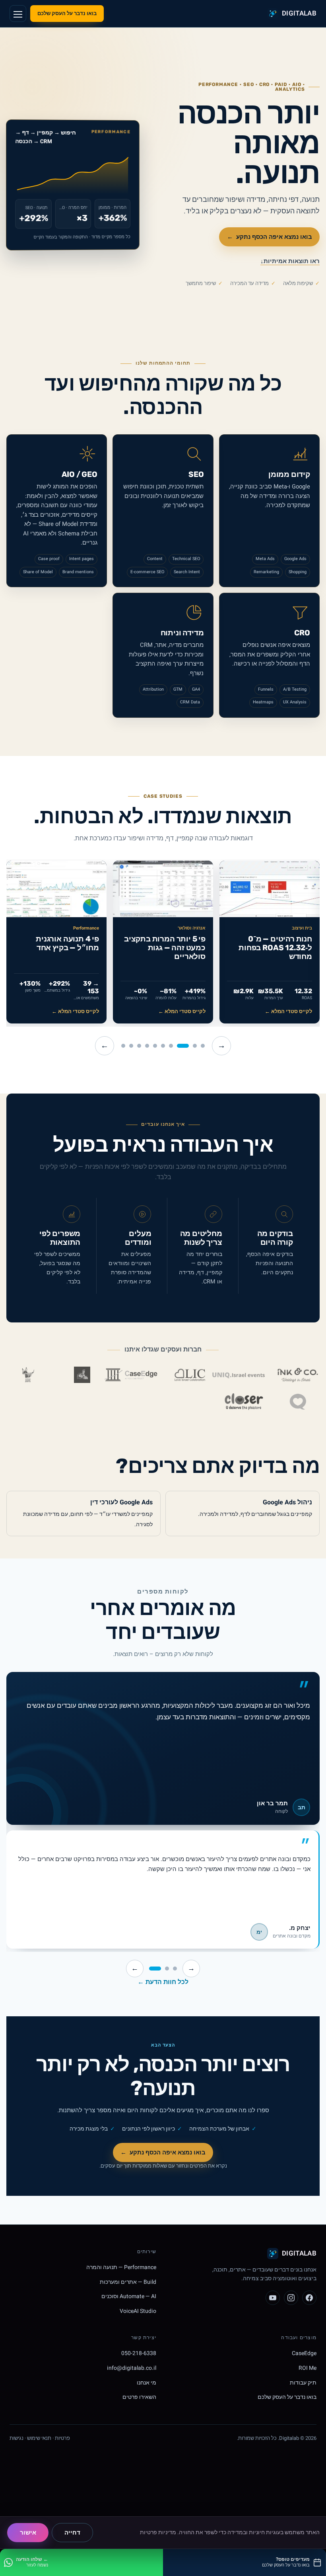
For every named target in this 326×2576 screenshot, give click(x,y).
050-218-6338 (139, 2353)
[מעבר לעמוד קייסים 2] (195, 1046)
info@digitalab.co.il (132, 2368)
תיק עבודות (303, 2382)
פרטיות (62, 2438)
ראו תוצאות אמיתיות (290, 261)
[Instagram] (291, 2298)
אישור (28, 2533)
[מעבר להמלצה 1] (175, 1969)
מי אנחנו (147, 2382)
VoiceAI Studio (138, 2311)
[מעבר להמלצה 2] (167, 1969)
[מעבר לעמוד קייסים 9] (131, 1046)
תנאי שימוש (39, 2438)
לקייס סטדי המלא (288, 1012)
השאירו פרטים (139, 2397)
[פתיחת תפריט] (18, 14)
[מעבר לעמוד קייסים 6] (155, 1046)
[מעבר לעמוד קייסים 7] (147, 1046)
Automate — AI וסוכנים (129, 2296)
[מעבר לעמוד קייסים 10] (123, 1046)
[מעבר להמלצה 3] (155, 1969)
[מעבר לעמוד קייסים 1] (203, 1046)
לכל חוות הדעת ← (163, 1982)
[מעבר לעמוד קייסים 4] (171, 1046)
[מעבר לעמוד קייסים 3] (183, 1046)
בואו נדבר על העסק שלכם (67, 13)
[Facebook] (309, 2298)
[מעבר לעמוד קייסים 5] (163, 1046)
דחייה (72, 2533)
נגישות (16, 2438)
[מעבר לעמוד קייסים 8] (139, 1046)
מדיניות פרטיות (158, 2532)
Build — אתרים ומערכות (128, 2282)
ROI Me (308, 2368)
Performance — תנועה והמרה (121, 2267)
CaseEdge (304, 2353)
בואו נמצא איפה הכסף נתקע (270, 237)
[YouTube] (273, 2298)
